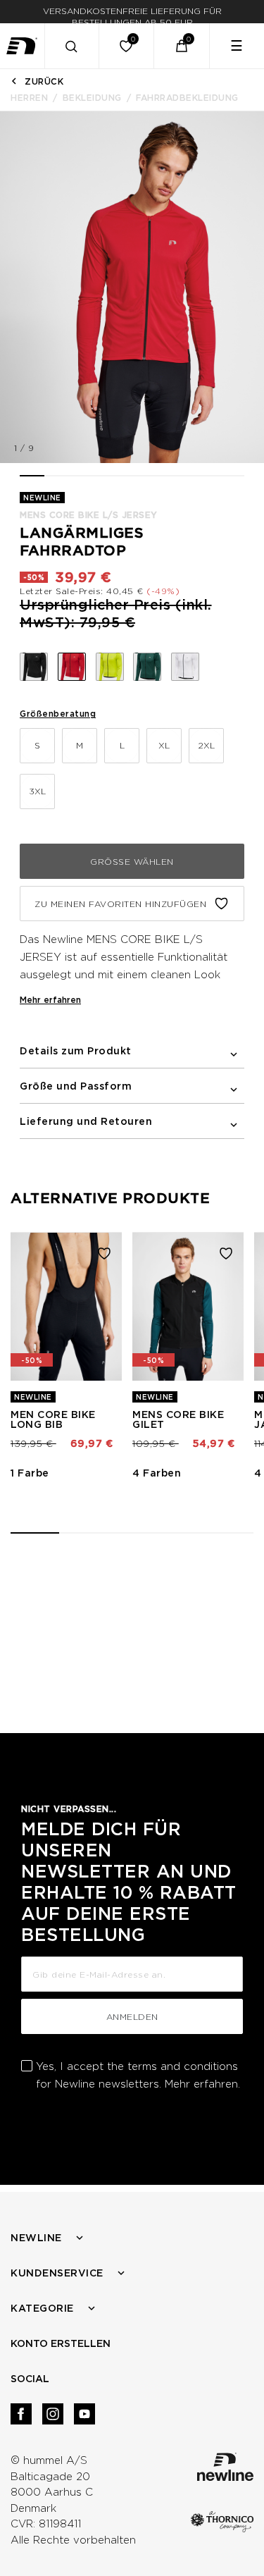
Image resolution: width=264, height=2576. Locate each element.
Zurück (44, 81)
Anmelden (132, 2017)
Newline (36, 2238)
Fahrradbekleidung (187, 98)
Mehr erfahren (50, 1000)
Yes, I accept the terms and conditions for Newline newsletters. (138, 2075)
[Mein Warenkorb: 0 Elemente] (182, 46)
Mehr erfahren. (202, 2084)
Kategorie (42, 2308)
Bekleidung (92, 98)
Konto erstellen (61, 2343)
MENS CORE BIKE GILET (178, 1419)
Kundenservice (57, 2273)
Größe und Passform (76, 1086)
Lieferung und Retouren (86, 1121)
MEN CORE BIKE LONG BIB (53, 1419)
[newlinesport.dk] (23, 46)
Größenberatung (58, 714)
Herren (29, 98)
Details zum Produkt (76, 1051)
